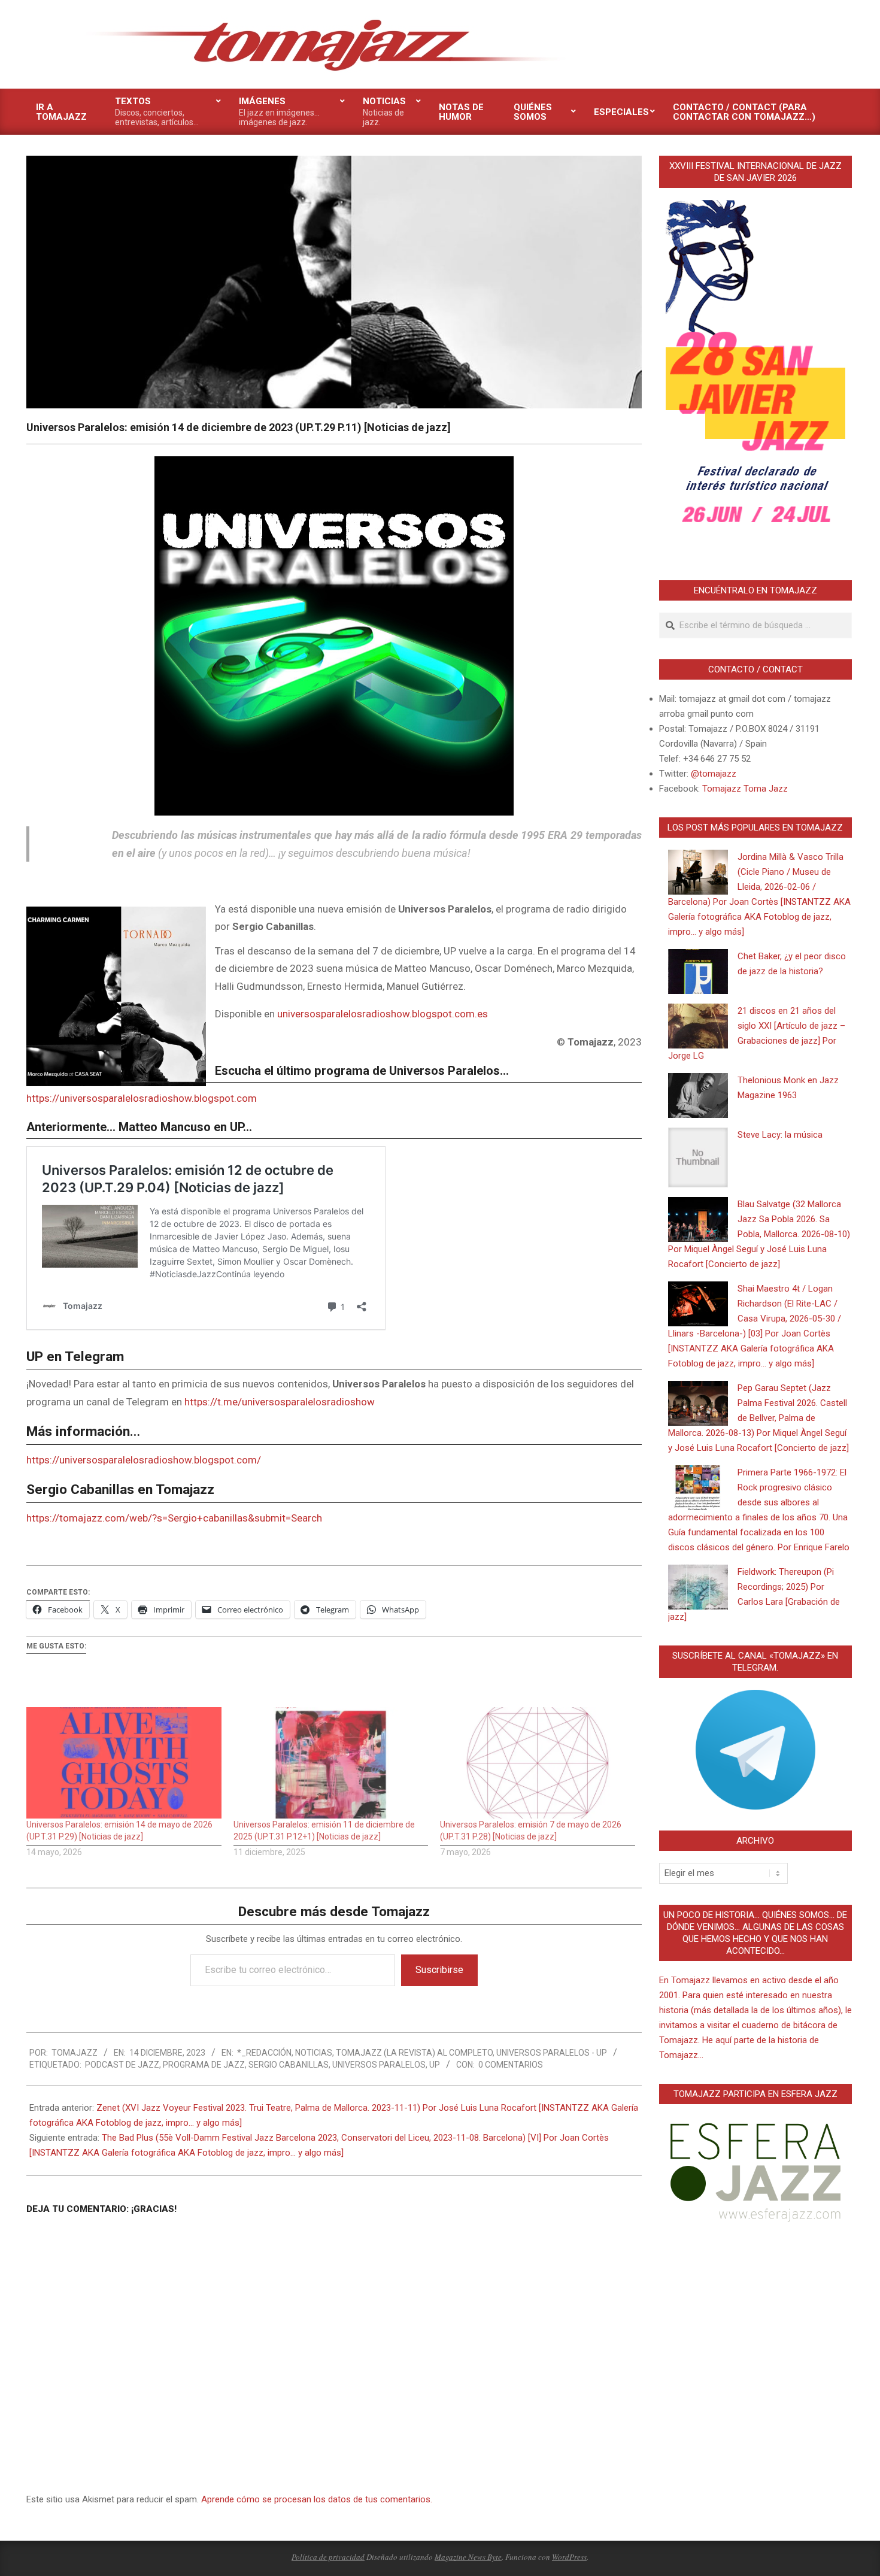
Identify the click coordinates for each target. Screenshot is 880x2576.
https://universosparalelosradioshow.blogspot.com (142, 1098)
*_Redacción (264, 2053)
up (435, 2065)
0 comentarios (511, 2065)
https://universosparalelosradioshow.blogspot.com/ (144, 1460)
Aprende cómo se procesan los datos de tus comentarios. (317, 2499)
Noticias (314, 2053)
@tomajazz (714, 774)
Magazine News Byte (468, 2557)
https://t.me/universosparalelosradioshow (280, 1402)
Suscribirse (439, 1970)
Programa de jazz (204, 2065)
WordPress (569, 2557)
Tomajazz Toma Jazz (745, 789)
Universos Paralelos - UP (552, 2053)
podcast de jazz (122, 2065)
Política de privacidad (328, 2557)
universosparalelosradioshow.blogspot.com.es (383, 1014)
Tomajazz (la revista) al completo (414, 2053)
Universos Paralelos (379, 2065)
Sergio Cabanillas (289, 2065)
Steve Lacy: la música (780, 1135)
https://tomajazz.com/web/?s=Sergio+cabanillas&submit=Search (174, 1518)
